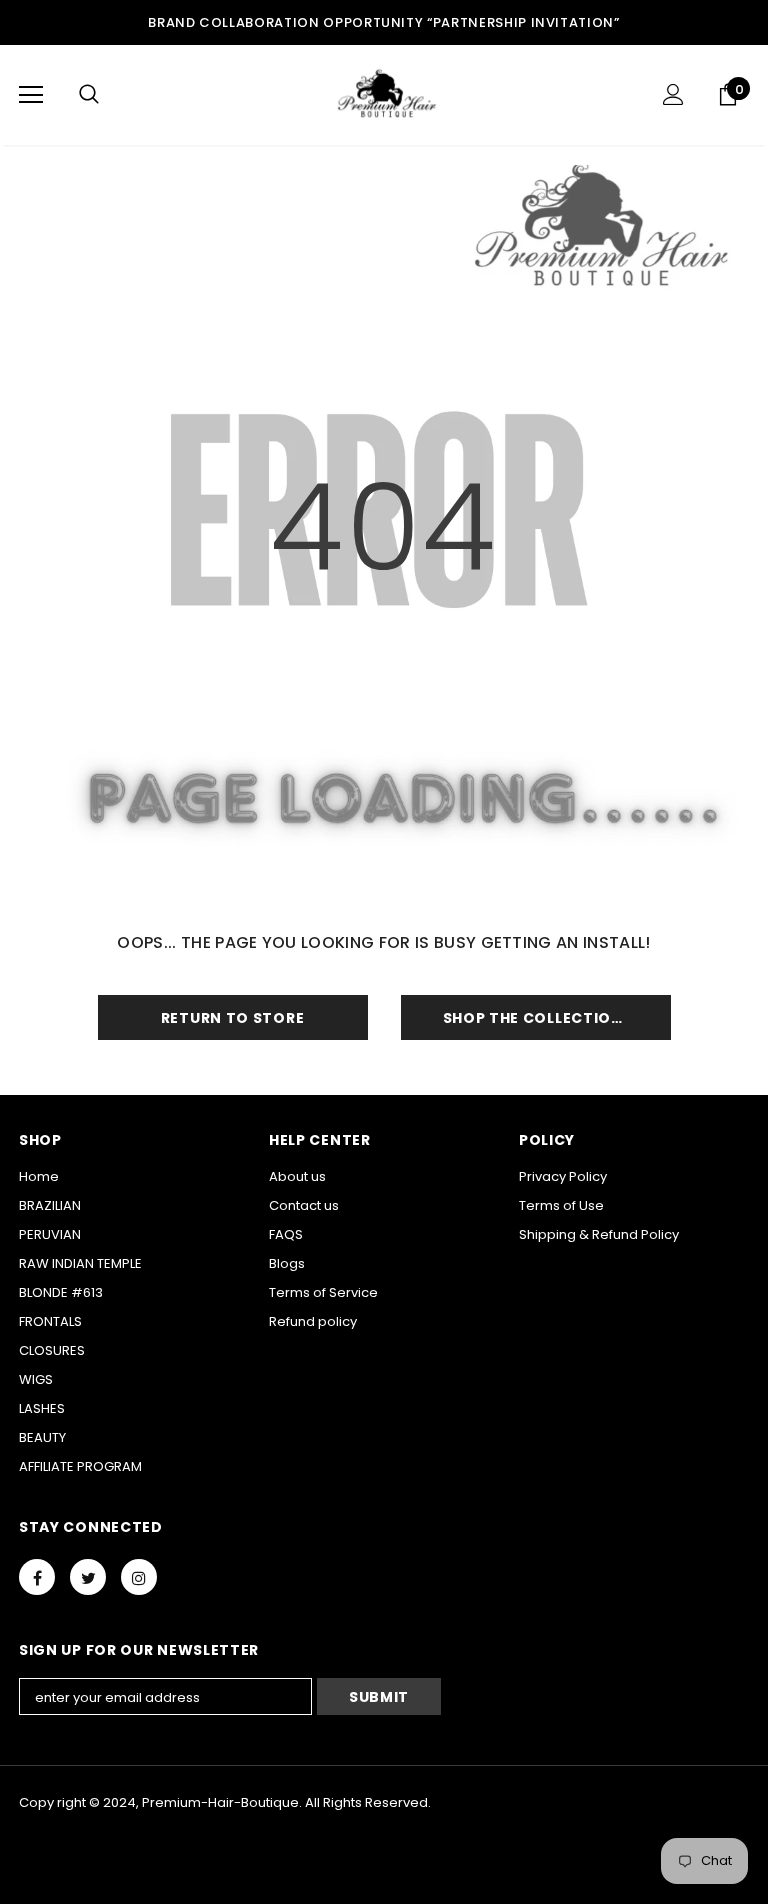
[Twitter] (88, 1577)
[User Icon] (673, 94)
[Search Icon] (89, 95)
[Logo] (384, 94)
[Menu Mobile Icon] (31, 95)
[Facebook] (37, 1577)
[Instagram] (139, 1577)
